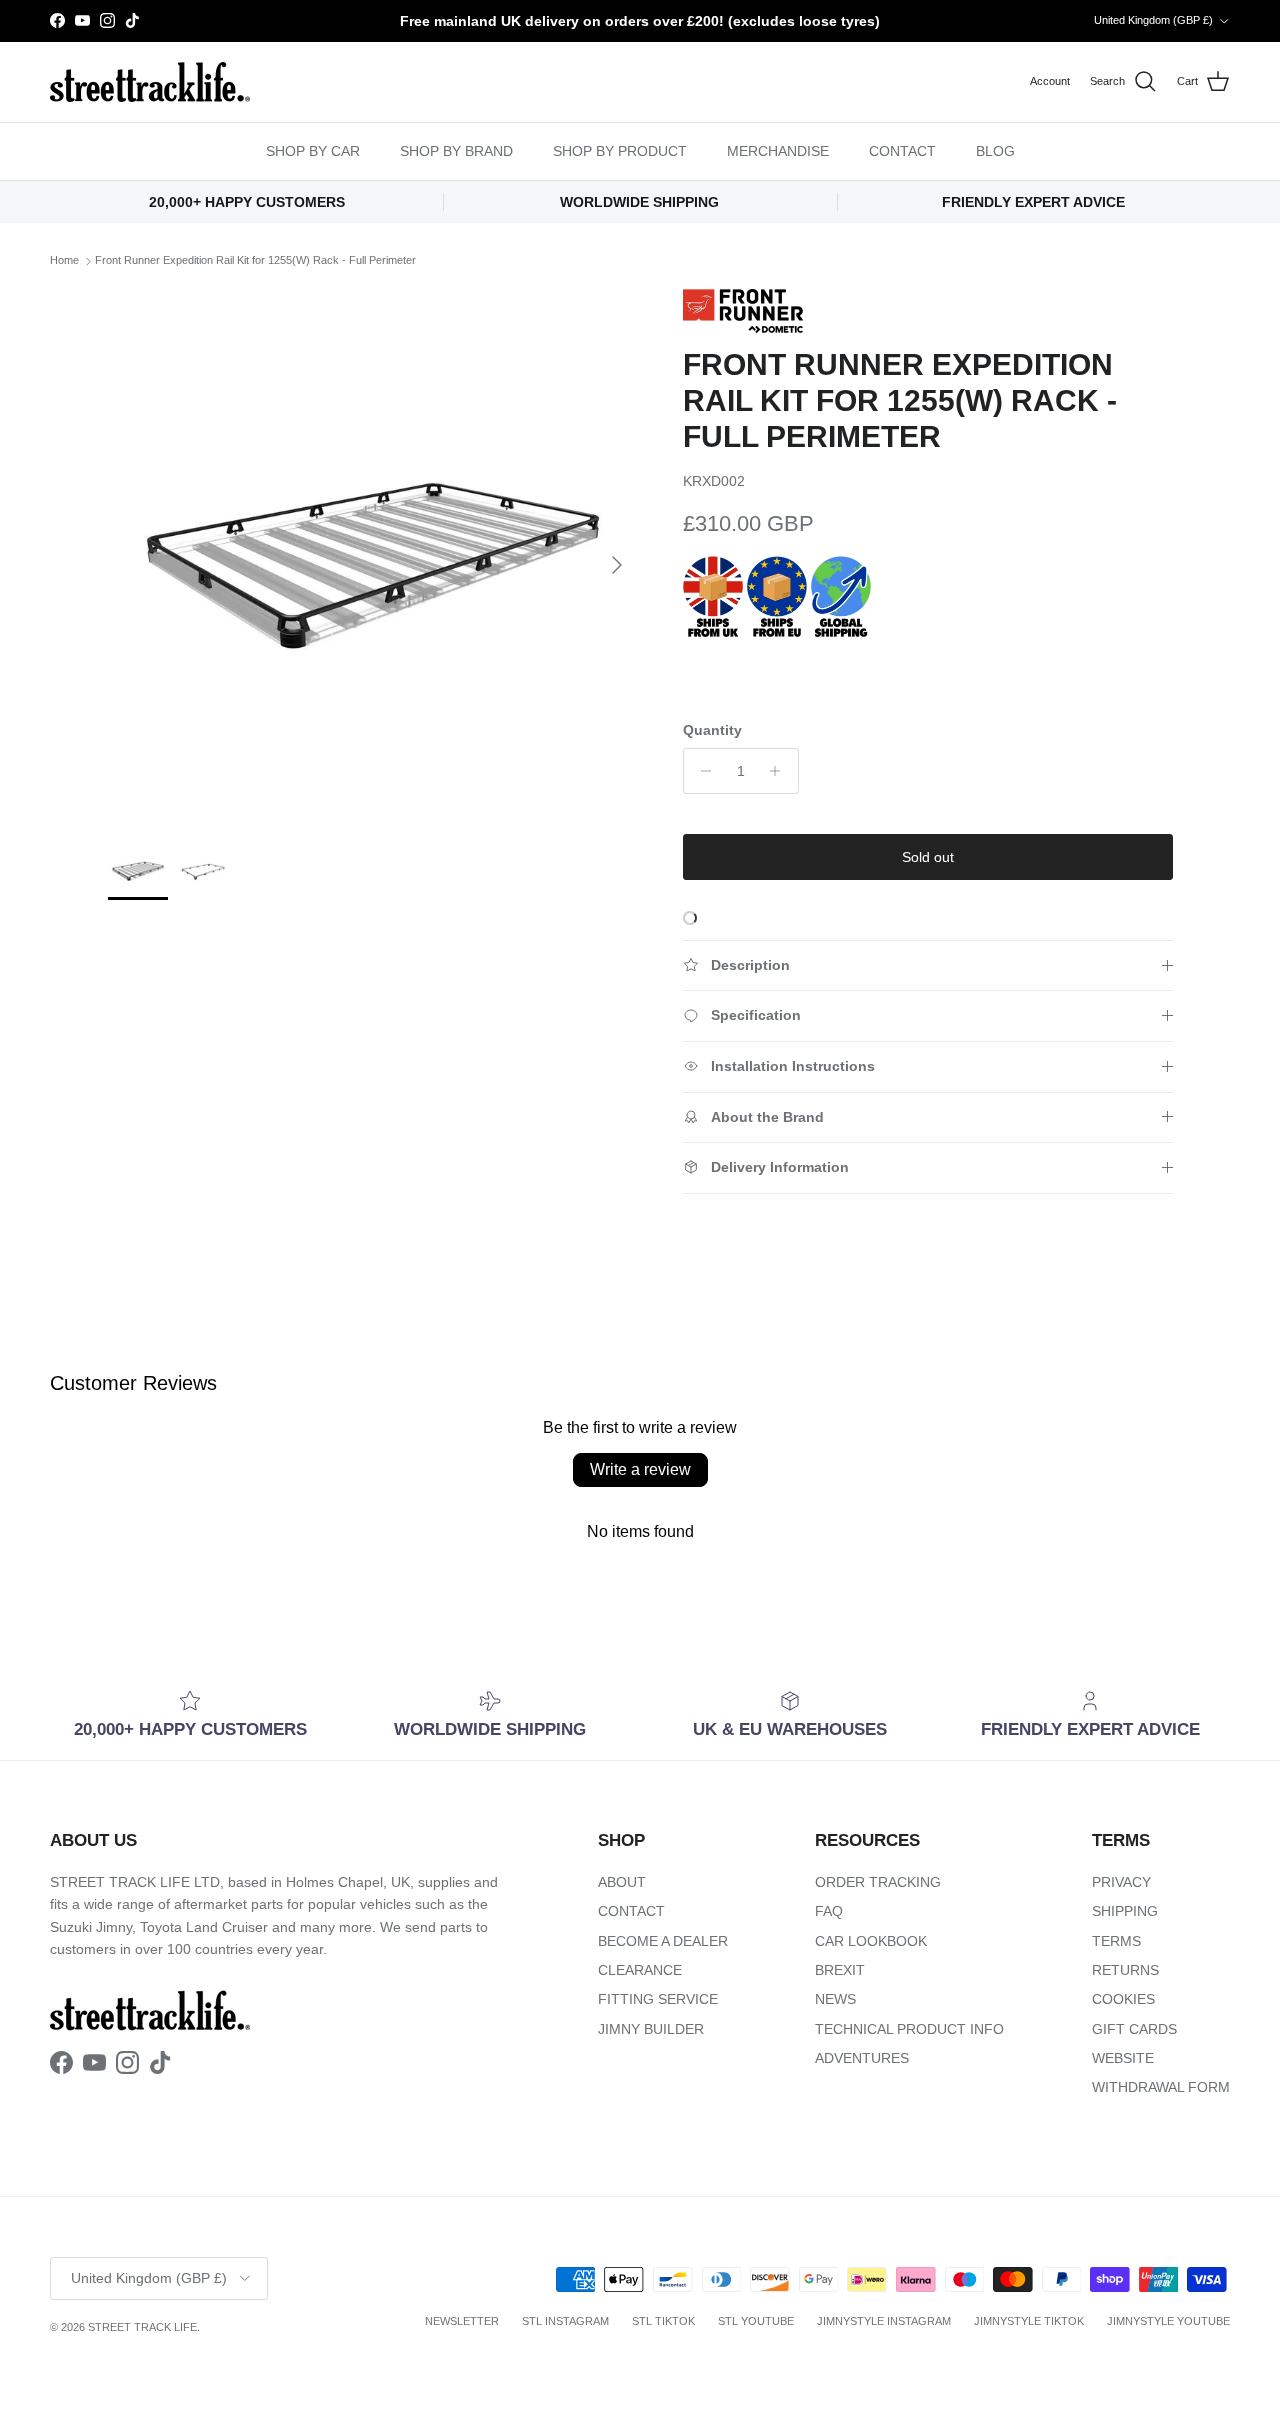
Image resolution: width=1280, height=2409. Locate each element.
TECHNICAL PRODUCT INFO (909, 2029)
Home (64, 261)
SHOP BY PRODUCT (620, 151)
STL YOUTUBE (756, 2321)
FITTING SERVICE (658, 1999)
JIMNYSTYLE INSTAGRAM (884, 2321)
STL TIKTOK (663, 2321)
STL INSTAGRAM (565, 2321)
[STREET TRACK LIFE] (150, 82)
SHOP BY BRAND (456, 151)
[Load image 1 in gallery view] (373, 554)
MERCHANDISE (778, 151)
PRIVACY (1121, 1882)
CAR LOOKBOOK (871, 1941)
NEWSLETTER (462, 2321)
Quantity (712, 730)
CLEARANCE (640, 1970)
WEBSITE (1123, 2058)
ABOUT (622, 1882)
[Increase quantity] (780, 771)
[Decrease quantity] (701, 771)
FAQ (829, 1911)
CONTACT (902, 151)
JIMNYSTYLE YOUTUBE (1168, 2321)
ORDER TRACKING (878, 1882)
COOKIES (1123, 1999)
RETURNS (1125, 1970)
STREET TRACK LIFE (142, 2327)
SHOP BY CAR (313, 151)
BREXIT (840, 1970)
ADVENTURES (862, 2058)
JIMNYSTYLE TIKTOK (1029, 2321)
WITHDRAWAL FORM (1161, 2087)
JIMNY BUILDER (651, 2029)
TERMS (1116, 1941)
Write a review (640, 1469)
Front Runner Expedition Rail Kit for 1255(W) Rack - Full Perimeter (255, 261)
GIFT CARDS (1134, 2029)
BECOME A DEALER (663, 1941)
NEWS (835, 1999)
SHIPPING (1125, 1911)
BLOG (995, 151)
